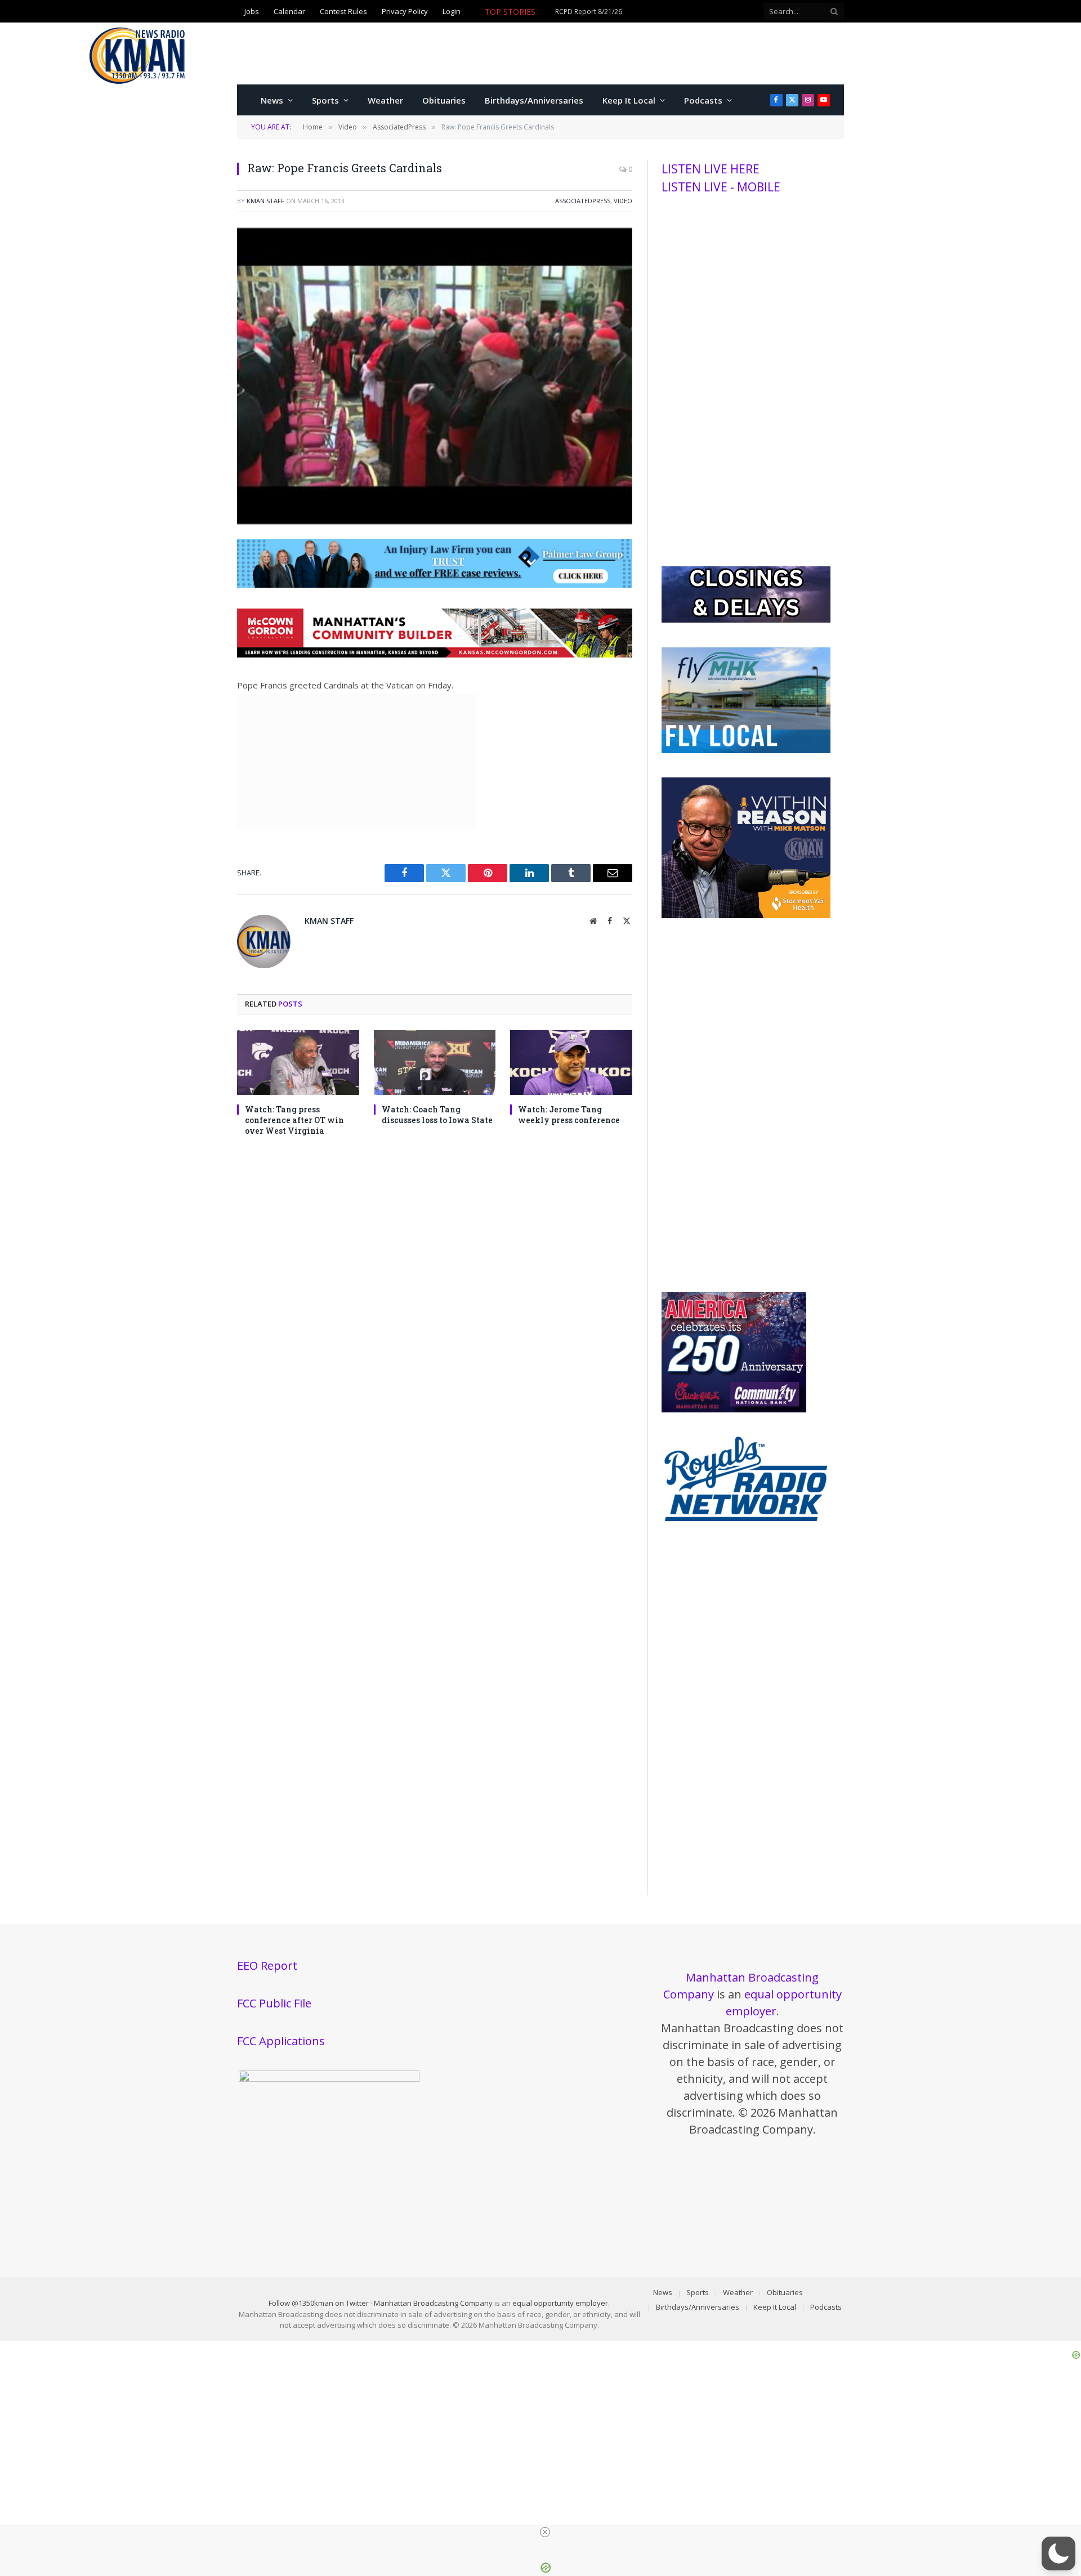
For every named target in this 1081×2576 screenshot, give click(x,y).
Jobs (252, 12)
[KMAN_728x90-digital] (435, 654)
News (272, 100)
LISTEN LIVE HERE (711, 169)
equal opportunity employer (560, 2303)
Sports (325, 100)
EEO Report (267, 1965)
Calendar (289, 12)
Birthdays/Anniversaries (534, 100)
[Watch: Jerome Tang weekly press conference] (571, 1063)
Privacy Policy (405, 12)
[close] (545, 2532)
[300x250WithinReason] (746, 915)
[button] (1058, 2553)
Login (452, 12)
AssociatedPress (583, 201)
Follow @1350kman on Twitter (319, 2303)
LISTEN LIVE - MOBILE (721, 187)
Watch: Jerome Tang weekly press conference (569, 1115)
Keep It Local (629, 100)
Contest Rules (343, 12)
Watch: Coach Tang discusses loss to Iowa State (437, 1115)
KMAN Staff (265, 201)
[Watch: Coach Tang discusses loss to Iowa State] (435, 1063)
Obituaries (444, 100)
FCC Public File (274, 2003)
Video (623, 201)
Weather (385, 100)
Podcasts (703, 100)
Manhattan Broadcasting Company (433, 2303)
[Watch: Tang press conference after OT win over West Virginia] (298, 1063)
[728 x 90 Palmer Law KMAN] (435, 584)
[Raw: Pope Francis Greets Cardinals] (435, 521)
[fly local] (746, 750)
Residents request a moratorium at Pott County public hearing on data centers (609, 18)
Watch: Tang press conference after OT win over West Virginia (294, 1120)
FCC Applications (281, 2041)
